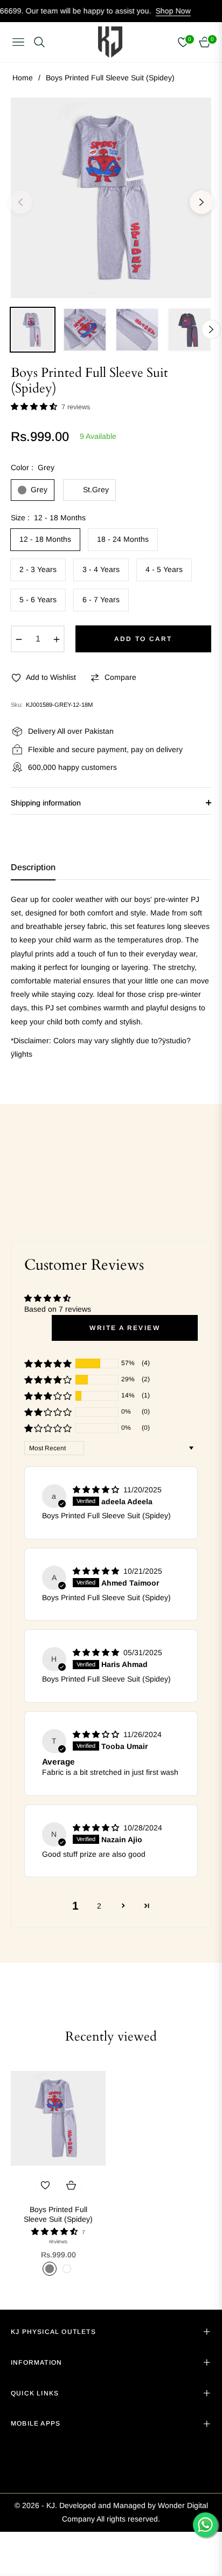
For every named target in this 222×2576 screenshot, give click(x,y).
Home (23, 78)
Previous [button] (20, 202)
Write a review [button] (125, 1328)
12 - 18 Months (45, 539)
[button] (35, 407)
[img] (97, 1490)
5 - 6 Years (38, 600)
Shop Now (150, 11)
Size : (48, 518)
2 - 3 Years (38, 569)
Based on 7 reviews (58, 1309)
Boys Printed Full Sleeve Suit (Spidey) (58, 2214)
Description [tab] (33, 867)
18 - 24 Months (123, 539)
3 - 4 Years (101, 569)
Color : (33, 467)
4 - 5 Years (164, 569)
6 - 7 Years (101, 600)
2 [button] (99, 1906)
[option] (111, 198)
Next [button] (202, 202)
